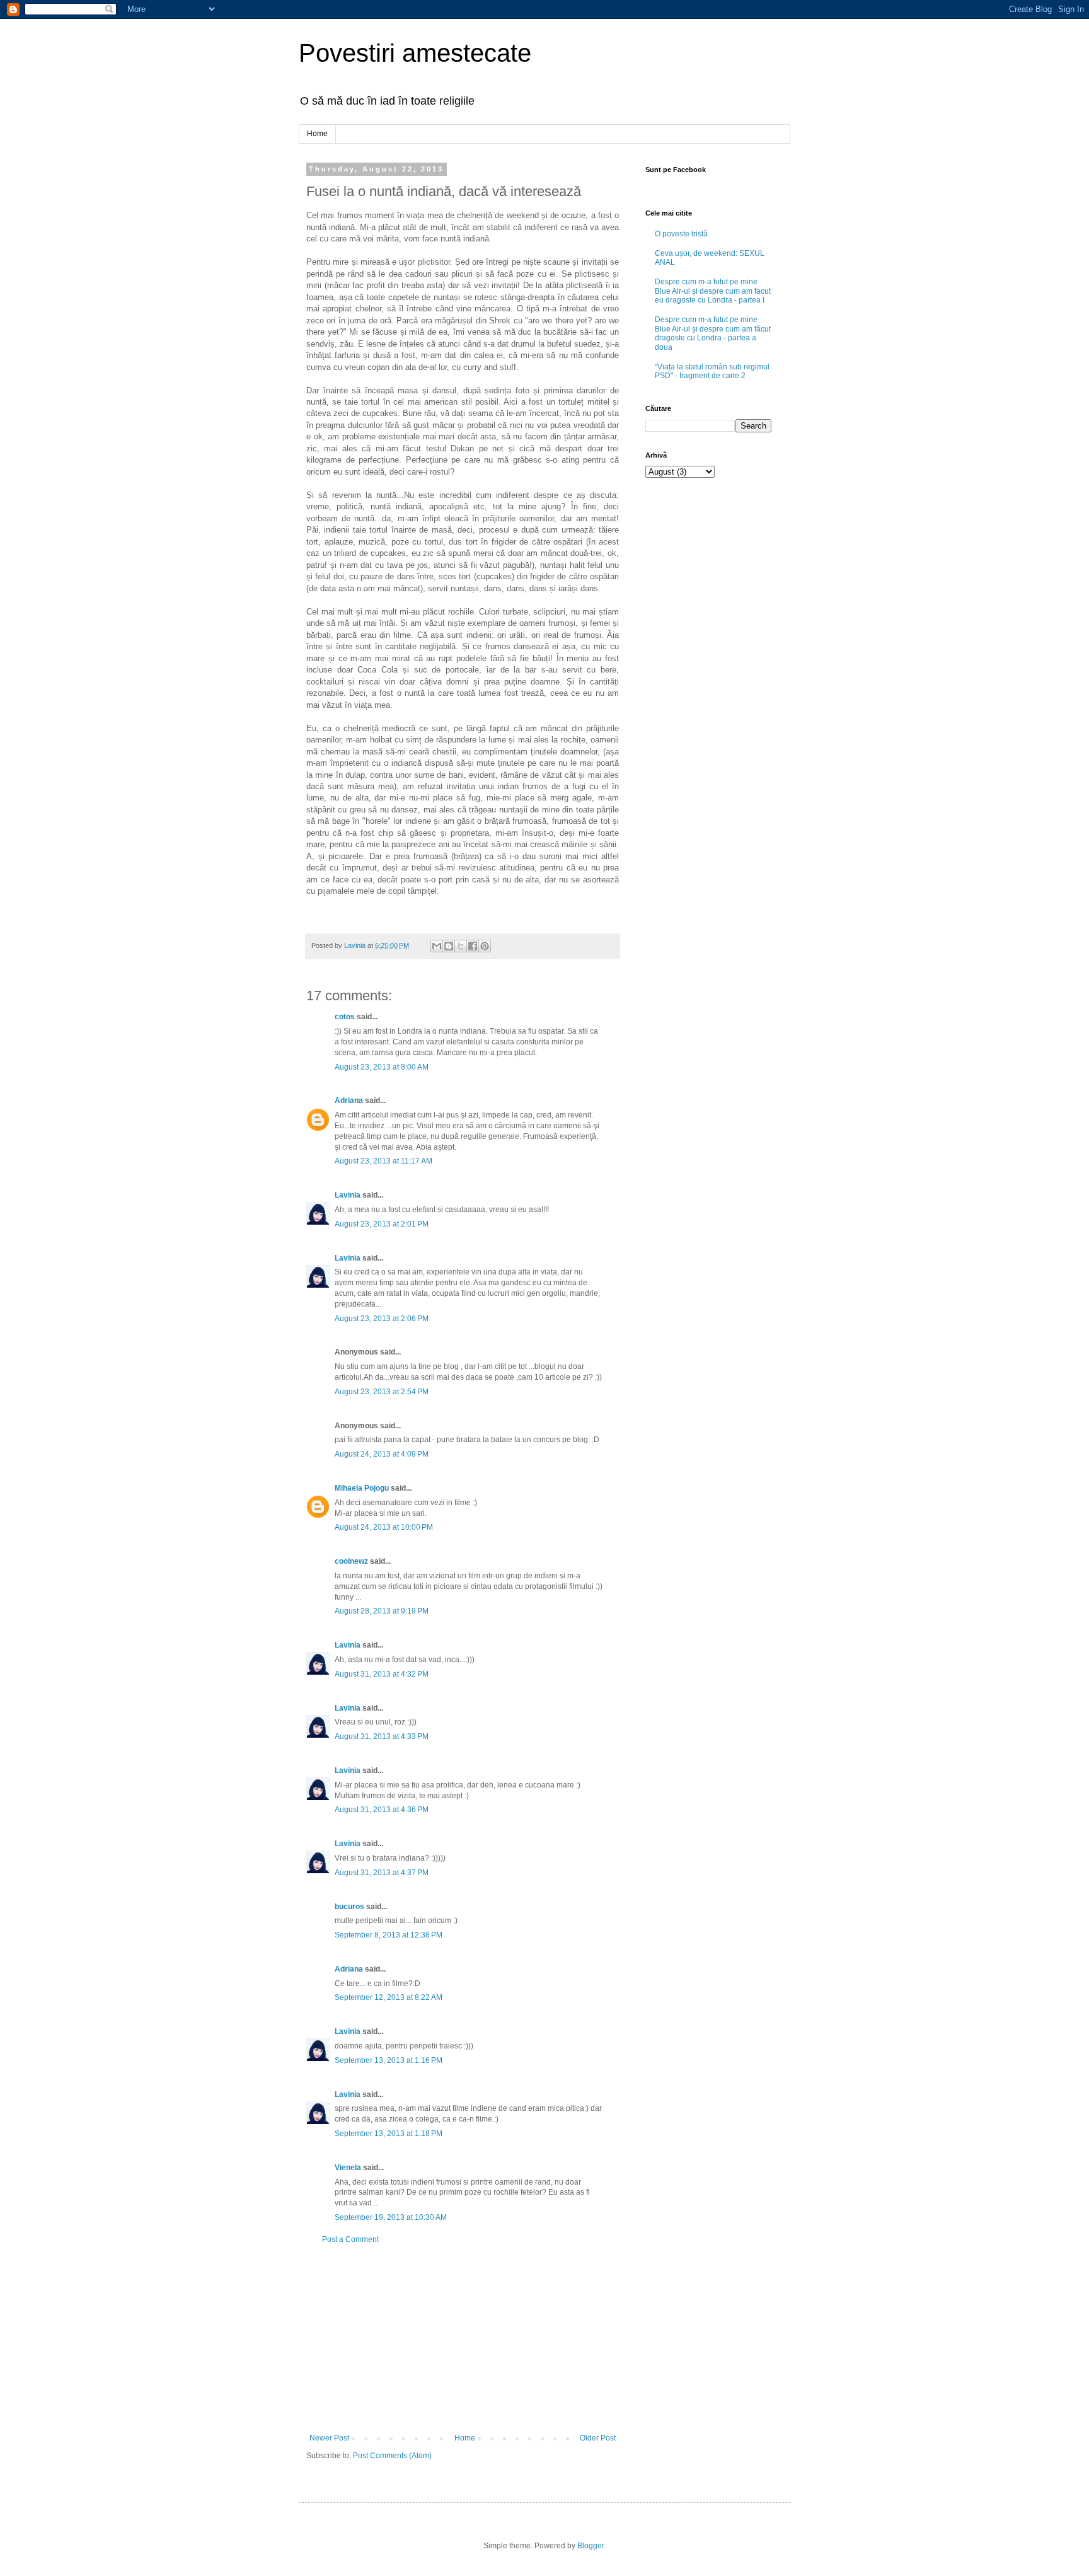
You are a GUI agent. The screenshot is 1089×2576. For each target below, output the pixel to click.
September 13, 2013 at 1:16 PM (389, 2060)
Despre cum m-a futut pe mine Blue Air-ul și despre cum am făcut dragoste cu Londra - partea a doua (713, 333)
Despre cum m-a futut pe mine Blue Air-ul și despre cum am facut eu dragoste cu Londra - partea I (713, 291)
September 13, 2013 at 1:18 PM (389, 2134)
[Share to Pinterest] (485, 946)
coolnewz (351, 1561)
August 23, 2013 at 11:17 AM (383, 1161)
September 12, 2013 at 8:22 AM (389, 1997)
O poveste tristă (681, 234)
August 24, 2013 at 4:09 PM (382, 1454)
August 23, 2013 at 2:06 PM (382, 1319)
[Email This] (437, 946)
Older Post (598, 2438)
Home (317, 134)
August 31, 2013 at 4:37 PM (382, 1873)
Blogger (591, 2546)
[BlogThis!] (449, 946)
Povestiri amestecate (415, 53)
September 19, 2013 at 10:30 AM (391, 2217)
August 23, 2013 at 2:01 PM (382, 1224)
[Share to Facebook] (473, 946)
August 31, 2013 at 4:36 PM (382, 1810)
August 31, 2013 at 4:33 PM (382, 1736)
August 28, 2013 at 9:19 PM (382, 1611)
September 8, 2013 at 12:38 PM (389, 1935)
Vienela (348, 2168)
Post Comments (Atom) (392, 2456)
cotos (345, 1017)
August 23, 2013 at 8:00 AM (382, 1067)
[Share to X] (461, 946)
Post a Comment (350, 2239)
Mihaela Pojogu (362, 1488)
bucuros (349, 1907)
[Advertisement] (463, 2339)
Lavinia (348, 1195)
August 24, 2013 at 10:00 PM (384, 1527)
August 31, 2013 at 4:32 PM (382, 1674)
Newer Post (329, 2438)
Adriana (349, 1100)
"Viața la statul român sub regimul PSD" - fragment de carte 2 (712, 371)
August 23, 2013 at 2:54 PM (382, 1392)
